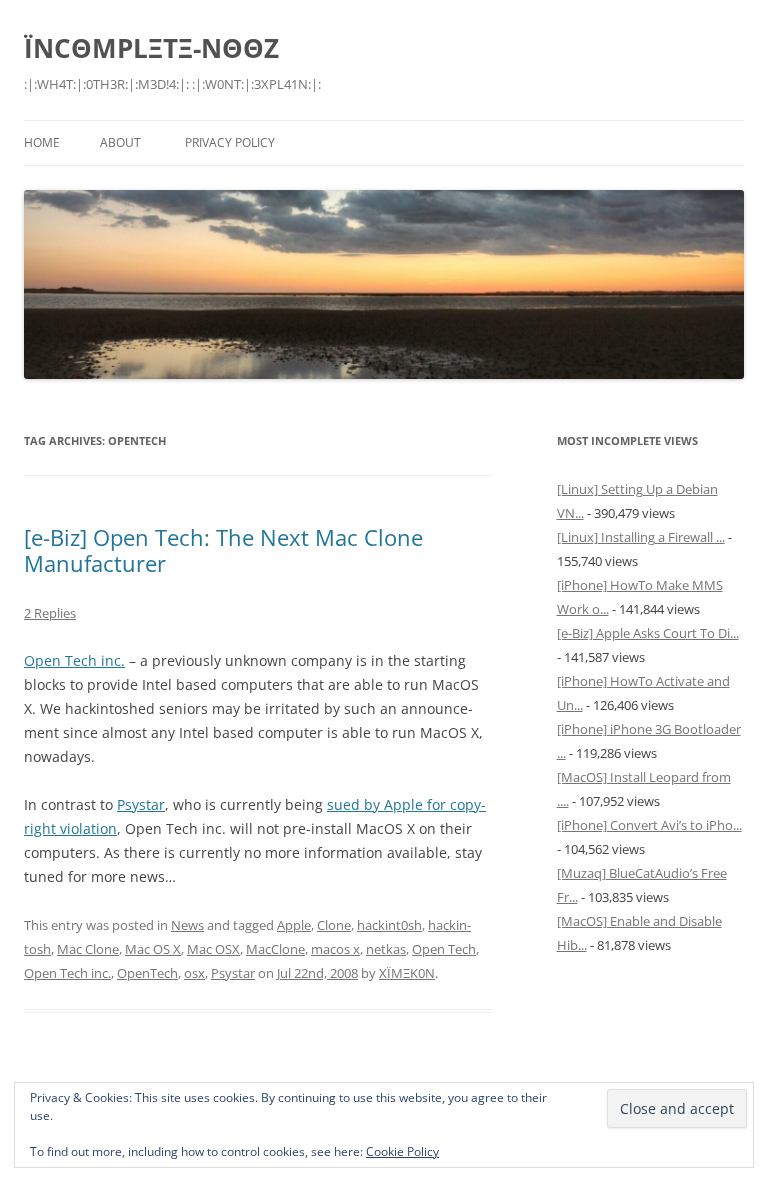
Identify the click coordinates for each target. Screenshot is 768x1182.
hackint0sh (389, 925)
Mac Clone (88, 949)
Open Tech (444, 949)
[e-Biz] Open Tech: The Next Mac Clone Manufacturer (223, 550)
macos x (335, 949)
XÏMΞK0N (407, 973)
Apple (294, 925)
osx (194, 973)
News (187, 925)
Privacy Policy (230, 142)
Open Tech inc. (74, 660)
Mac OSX (213, 949)
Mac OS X (153, 949)
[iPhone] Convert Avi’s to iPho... (649, 825)
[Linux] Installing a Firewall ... (641, 537)
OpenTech (147, 973)
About (120, 142)
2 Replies (50, 613)
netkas (386, 949)
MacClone (275, 949)
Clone (334, 925)
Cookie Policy (402, 1151)
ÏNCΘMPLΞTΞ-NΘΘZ (151, 48)
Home (42, 142)
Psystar (141, 804)
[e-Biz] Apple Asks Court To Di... (648, 633)
